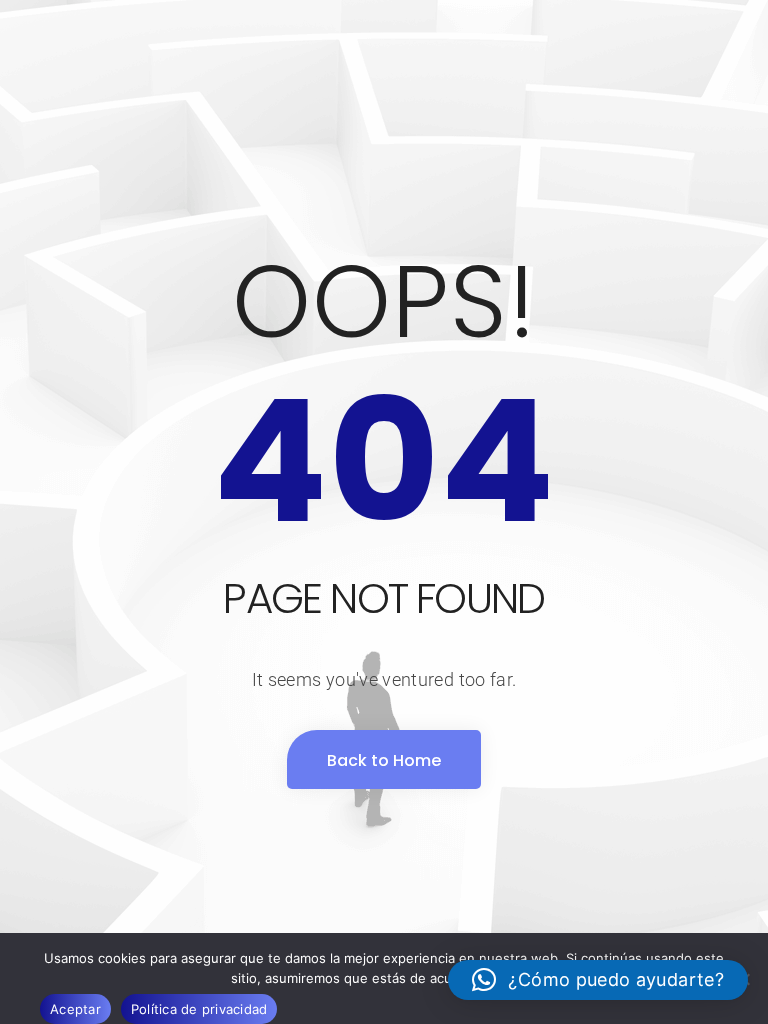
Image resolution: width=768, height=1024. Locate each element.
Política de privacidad (199, 1009)
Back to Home (384, 760)
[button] (598, 980)
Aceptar (75, 1009)
